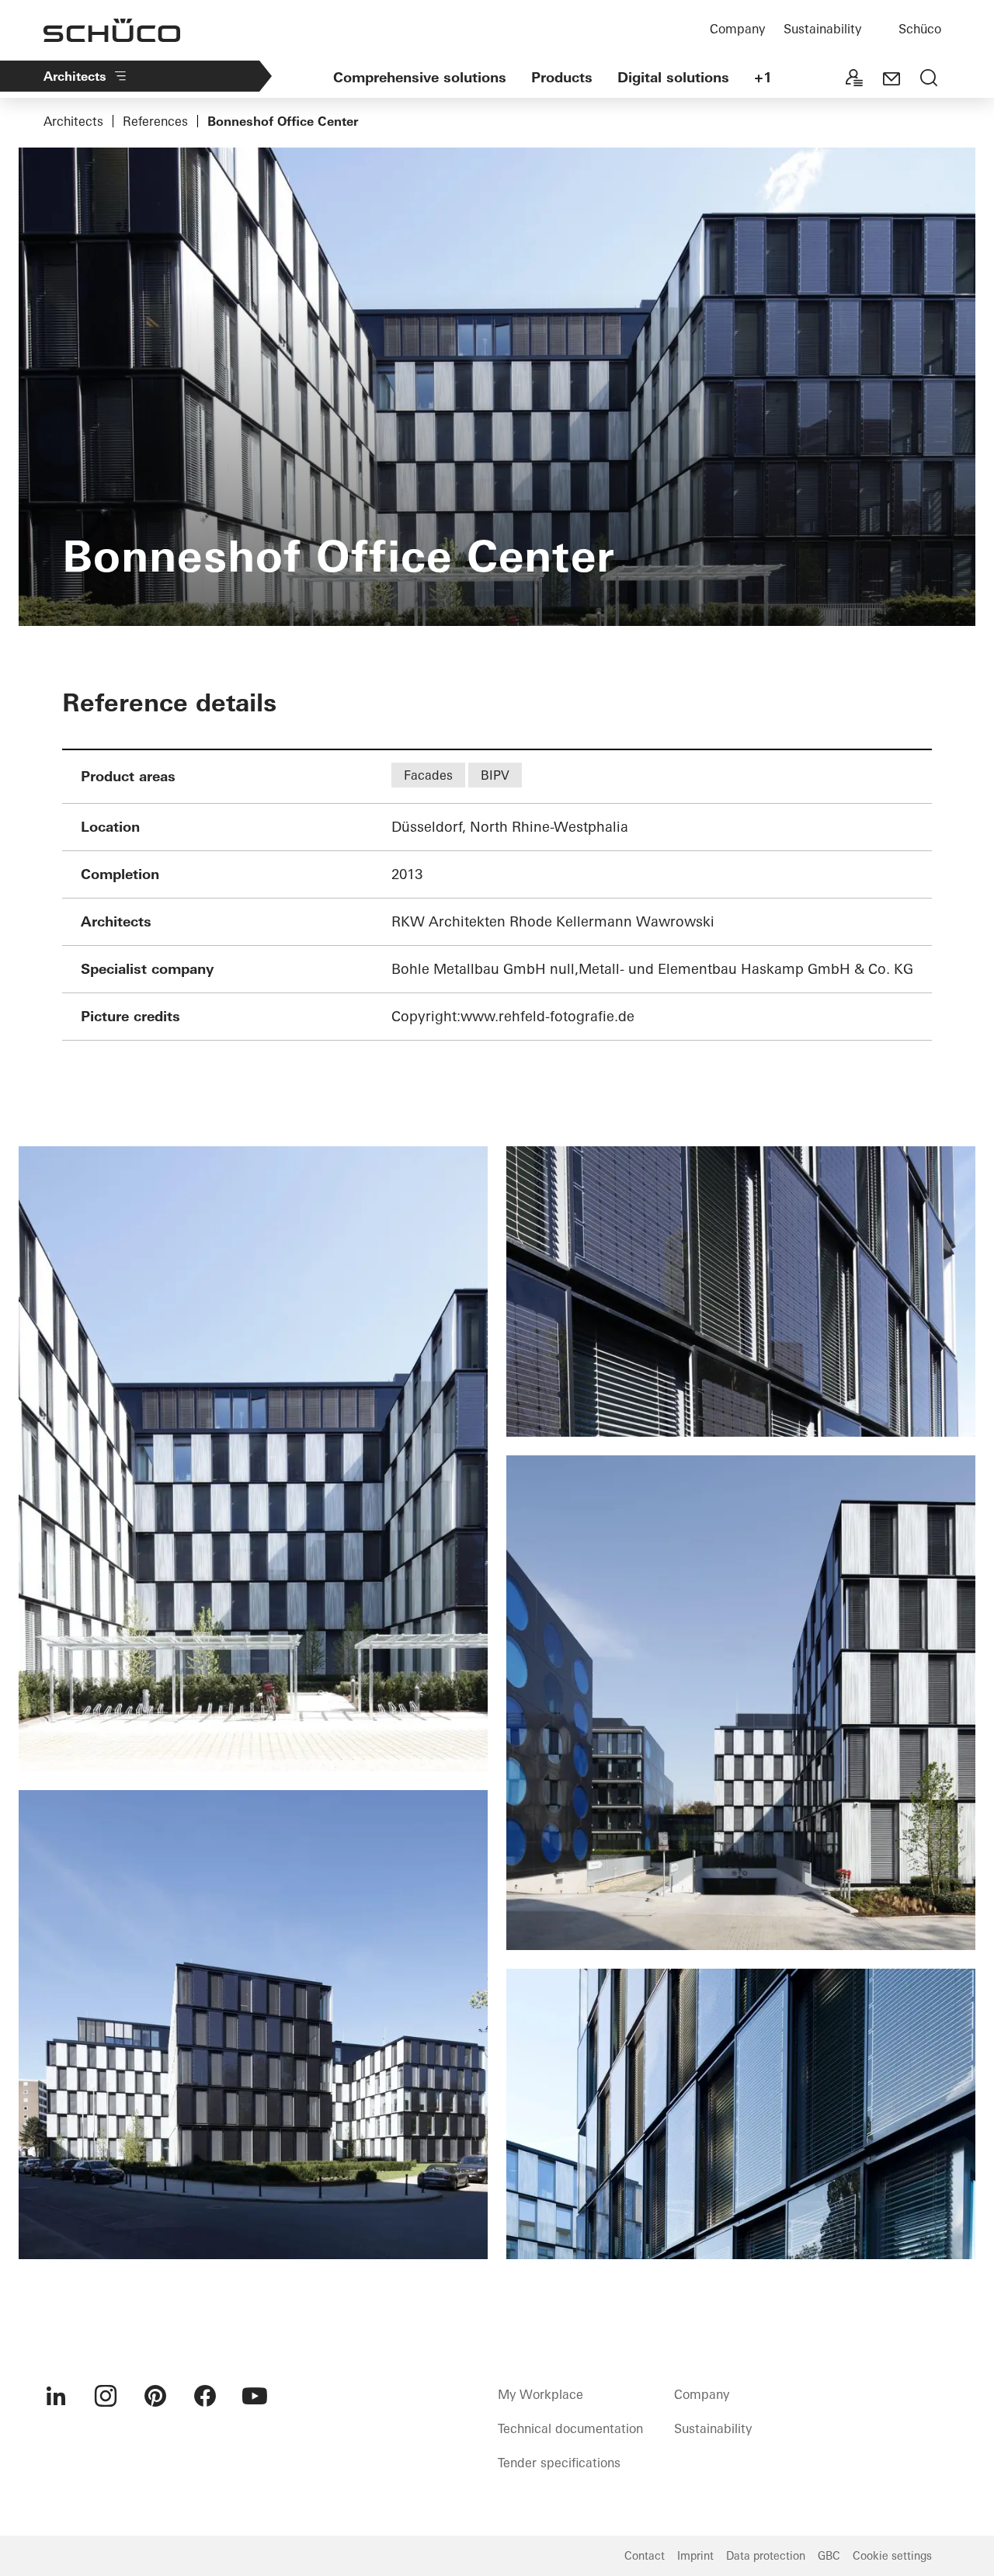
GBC (829, 2556)
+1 (763, 77)
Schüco (920, 29)
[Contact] (891, 79)
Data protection (766, 2556)
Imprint (695, 2556)
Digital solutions (673, 77)
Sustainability (822, 29)
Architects (75, 76)
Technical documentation (570, 2428)
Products (562, 77)
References (155, 121)
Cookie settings (892, 2556)
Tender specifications (559, 2463)
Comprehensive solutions (420, 77)
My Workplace (540, 2394)
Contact (645, 2556)
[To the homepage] (112, 30)
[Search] (929, 79)
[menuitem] (56, 2396)
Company (737, 29)
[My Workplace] (854, 79)
